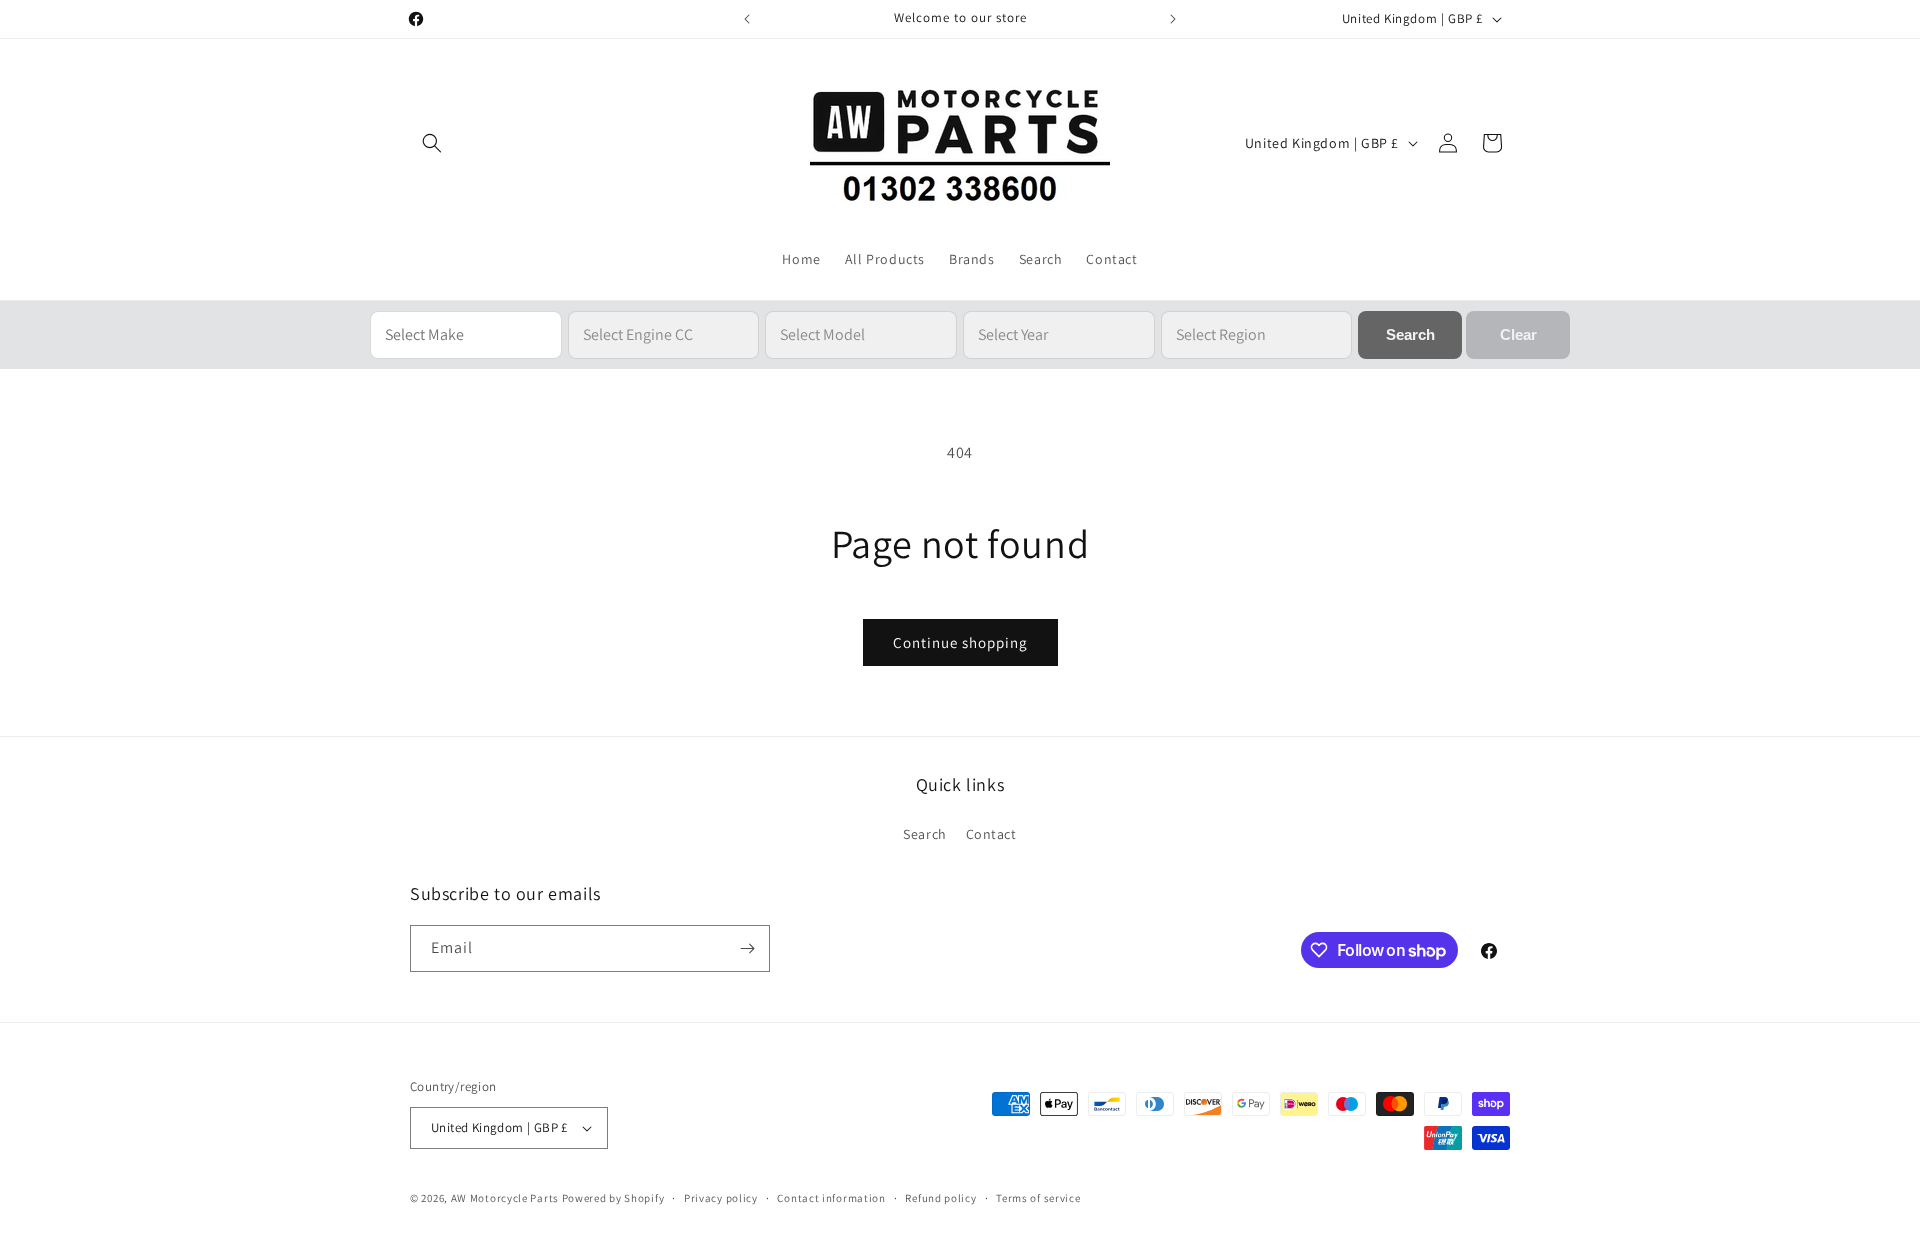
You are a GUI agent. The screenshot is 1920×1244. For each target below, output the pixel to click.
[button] (432, 143)
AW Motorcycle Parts (505, 1198)
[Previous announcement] (747, 19)
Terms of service (1038, 1198)
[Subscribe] (747, 948)
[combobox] (466, 335)
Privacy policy (721, 1198)
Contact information (831, 1198)
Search (925, 834)
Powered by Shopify (613, 1198)
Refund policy (940, 1198)
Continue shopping (960, 642)
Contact (991, 834)
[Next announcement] (1173, 19)
